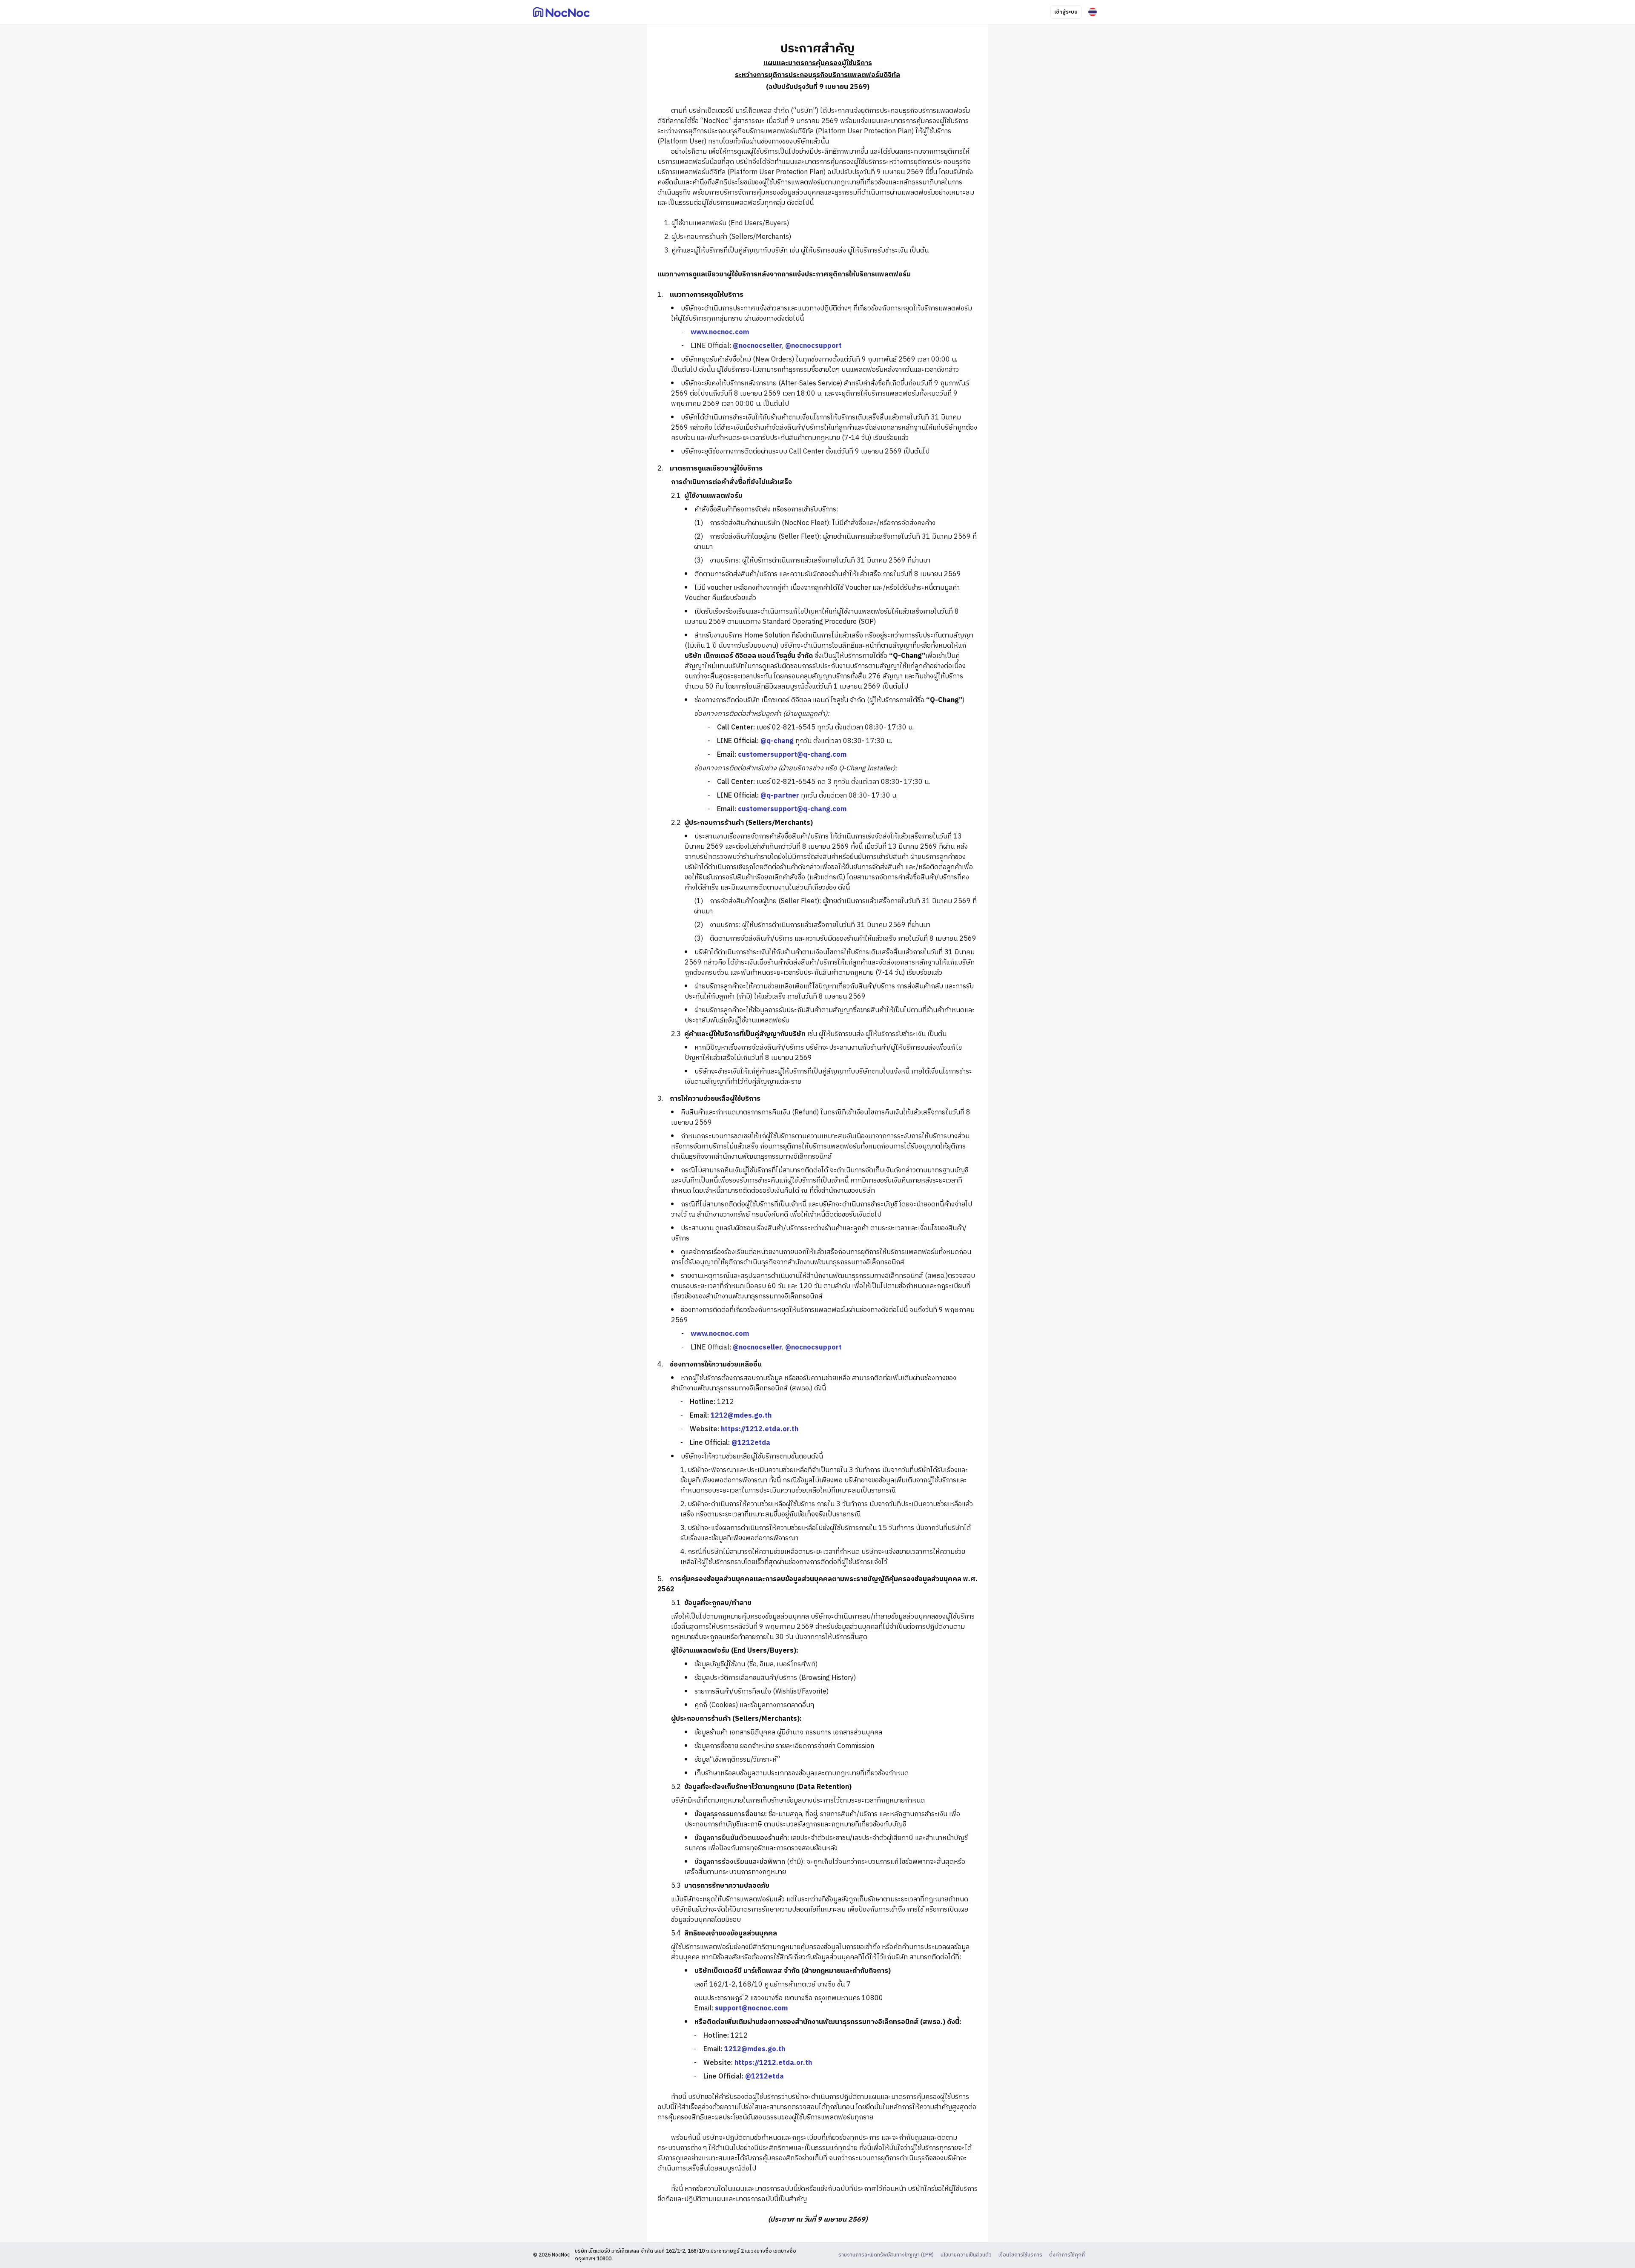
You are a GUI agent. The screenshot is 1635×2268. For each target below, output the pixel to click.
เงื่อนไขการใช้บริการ (1020, 2255)
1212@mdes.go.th (741, 1416)
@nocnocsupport (813, 346)
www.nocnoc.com (720, 332)
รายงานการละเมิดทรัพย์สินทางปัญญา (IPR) (886, 2255)
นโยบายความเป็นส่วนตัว (966, 2255)
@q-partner (780, 796)
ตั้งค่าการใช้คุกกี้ (1067, 2255)
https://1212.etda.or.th (760, 1429)
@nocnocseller (757, 346)
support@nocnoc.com (751, 2008)
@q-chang (777, 741)
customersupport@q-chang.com (792, 755)
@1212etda (751, 1443)
